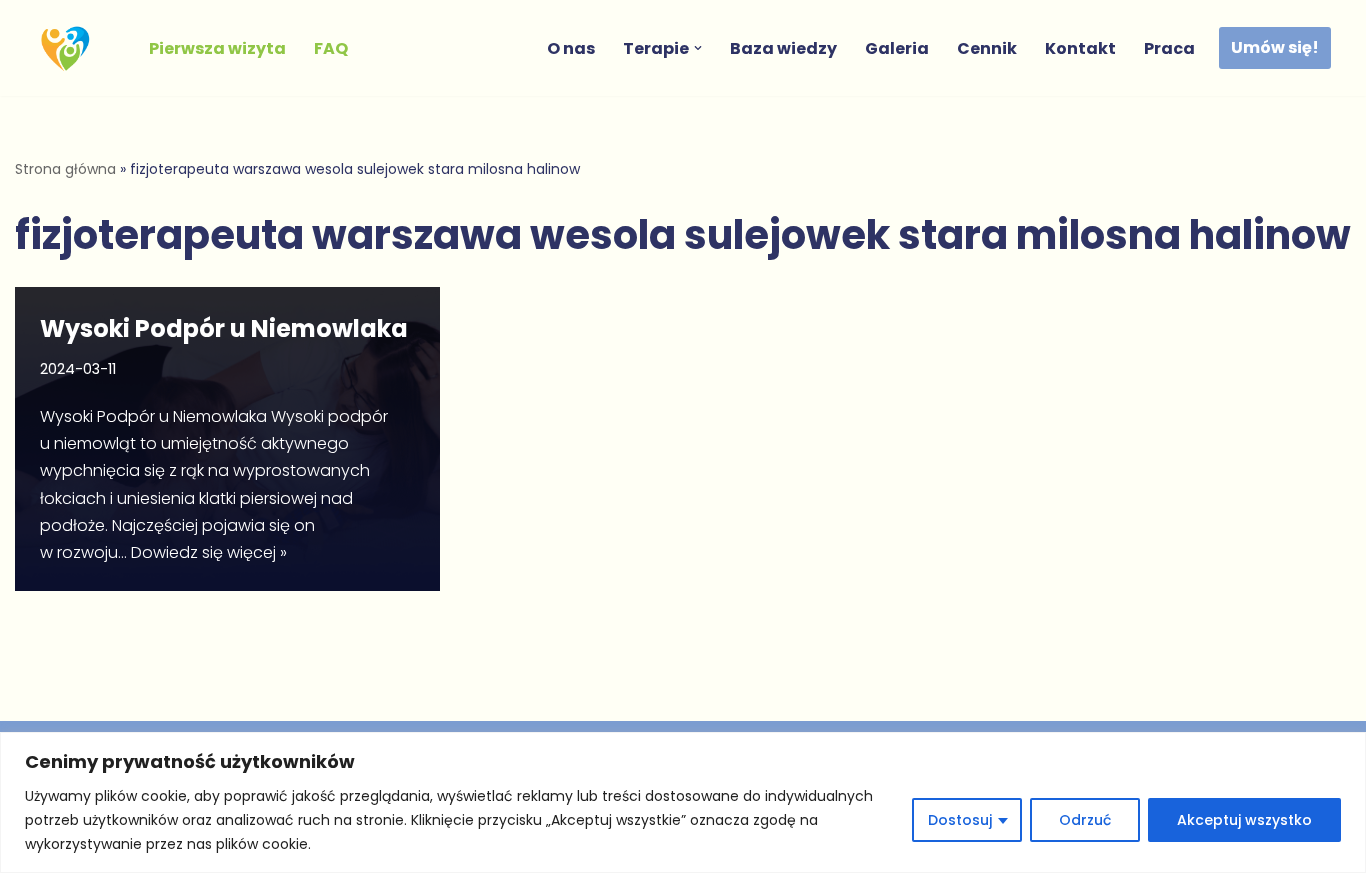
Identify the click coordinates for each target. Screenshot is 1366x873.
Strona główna (65, 169)
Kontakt (1080, 48)
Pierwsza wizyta (217, 48)
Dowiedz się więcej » (209, 552)
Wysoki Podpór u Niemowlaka (224, 328)
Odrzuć (1085, 820)
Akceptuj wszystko (1244, 820)
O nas (571, 48)
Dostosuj (960, 820)
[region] (683, 802)
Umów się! (1275, 47)
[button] (698, 48)
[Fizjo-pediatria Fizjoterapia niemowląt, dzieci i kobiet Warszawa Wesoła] (70, 48)
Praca (1169, 48)
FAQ (331, 48)
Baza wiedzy (783, 48)
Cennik (987, 48)
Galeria (897, 48)
